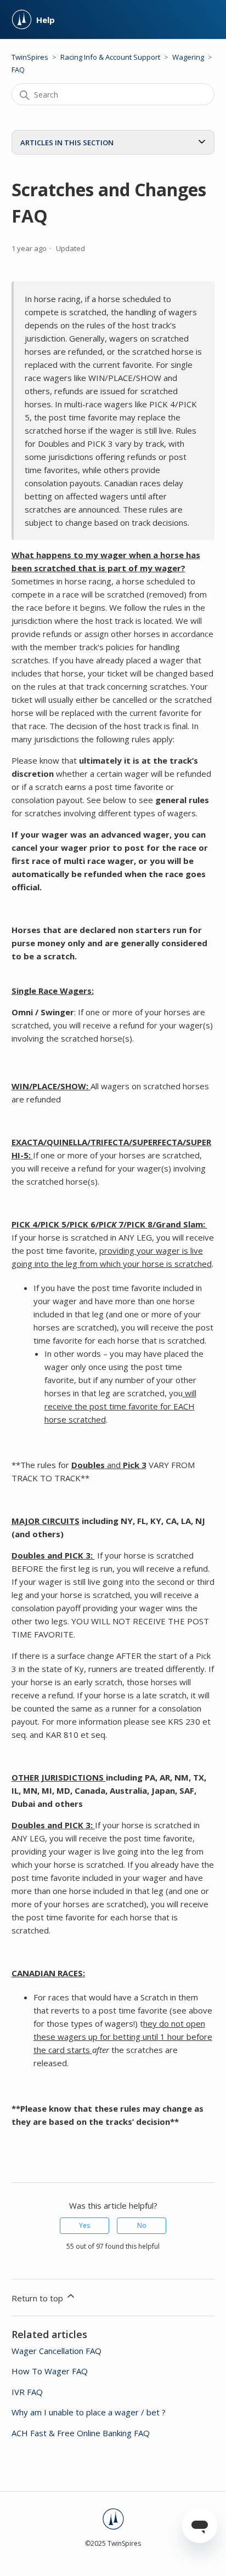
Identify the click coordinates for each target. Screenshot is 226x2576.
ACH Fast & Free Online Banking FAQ (81, 2433)
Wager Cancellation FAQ (56, 2351)
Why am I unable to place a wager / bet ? (89, 2412)
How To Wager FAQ (50, 2371)
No (142, 2225)
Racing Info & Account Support (110, 57)
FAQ (18, 70)
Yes (84, 2225)
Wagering (188, 57)
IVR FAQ (27, 2392)
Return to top (38, 2298)
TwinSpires (30, 57)
